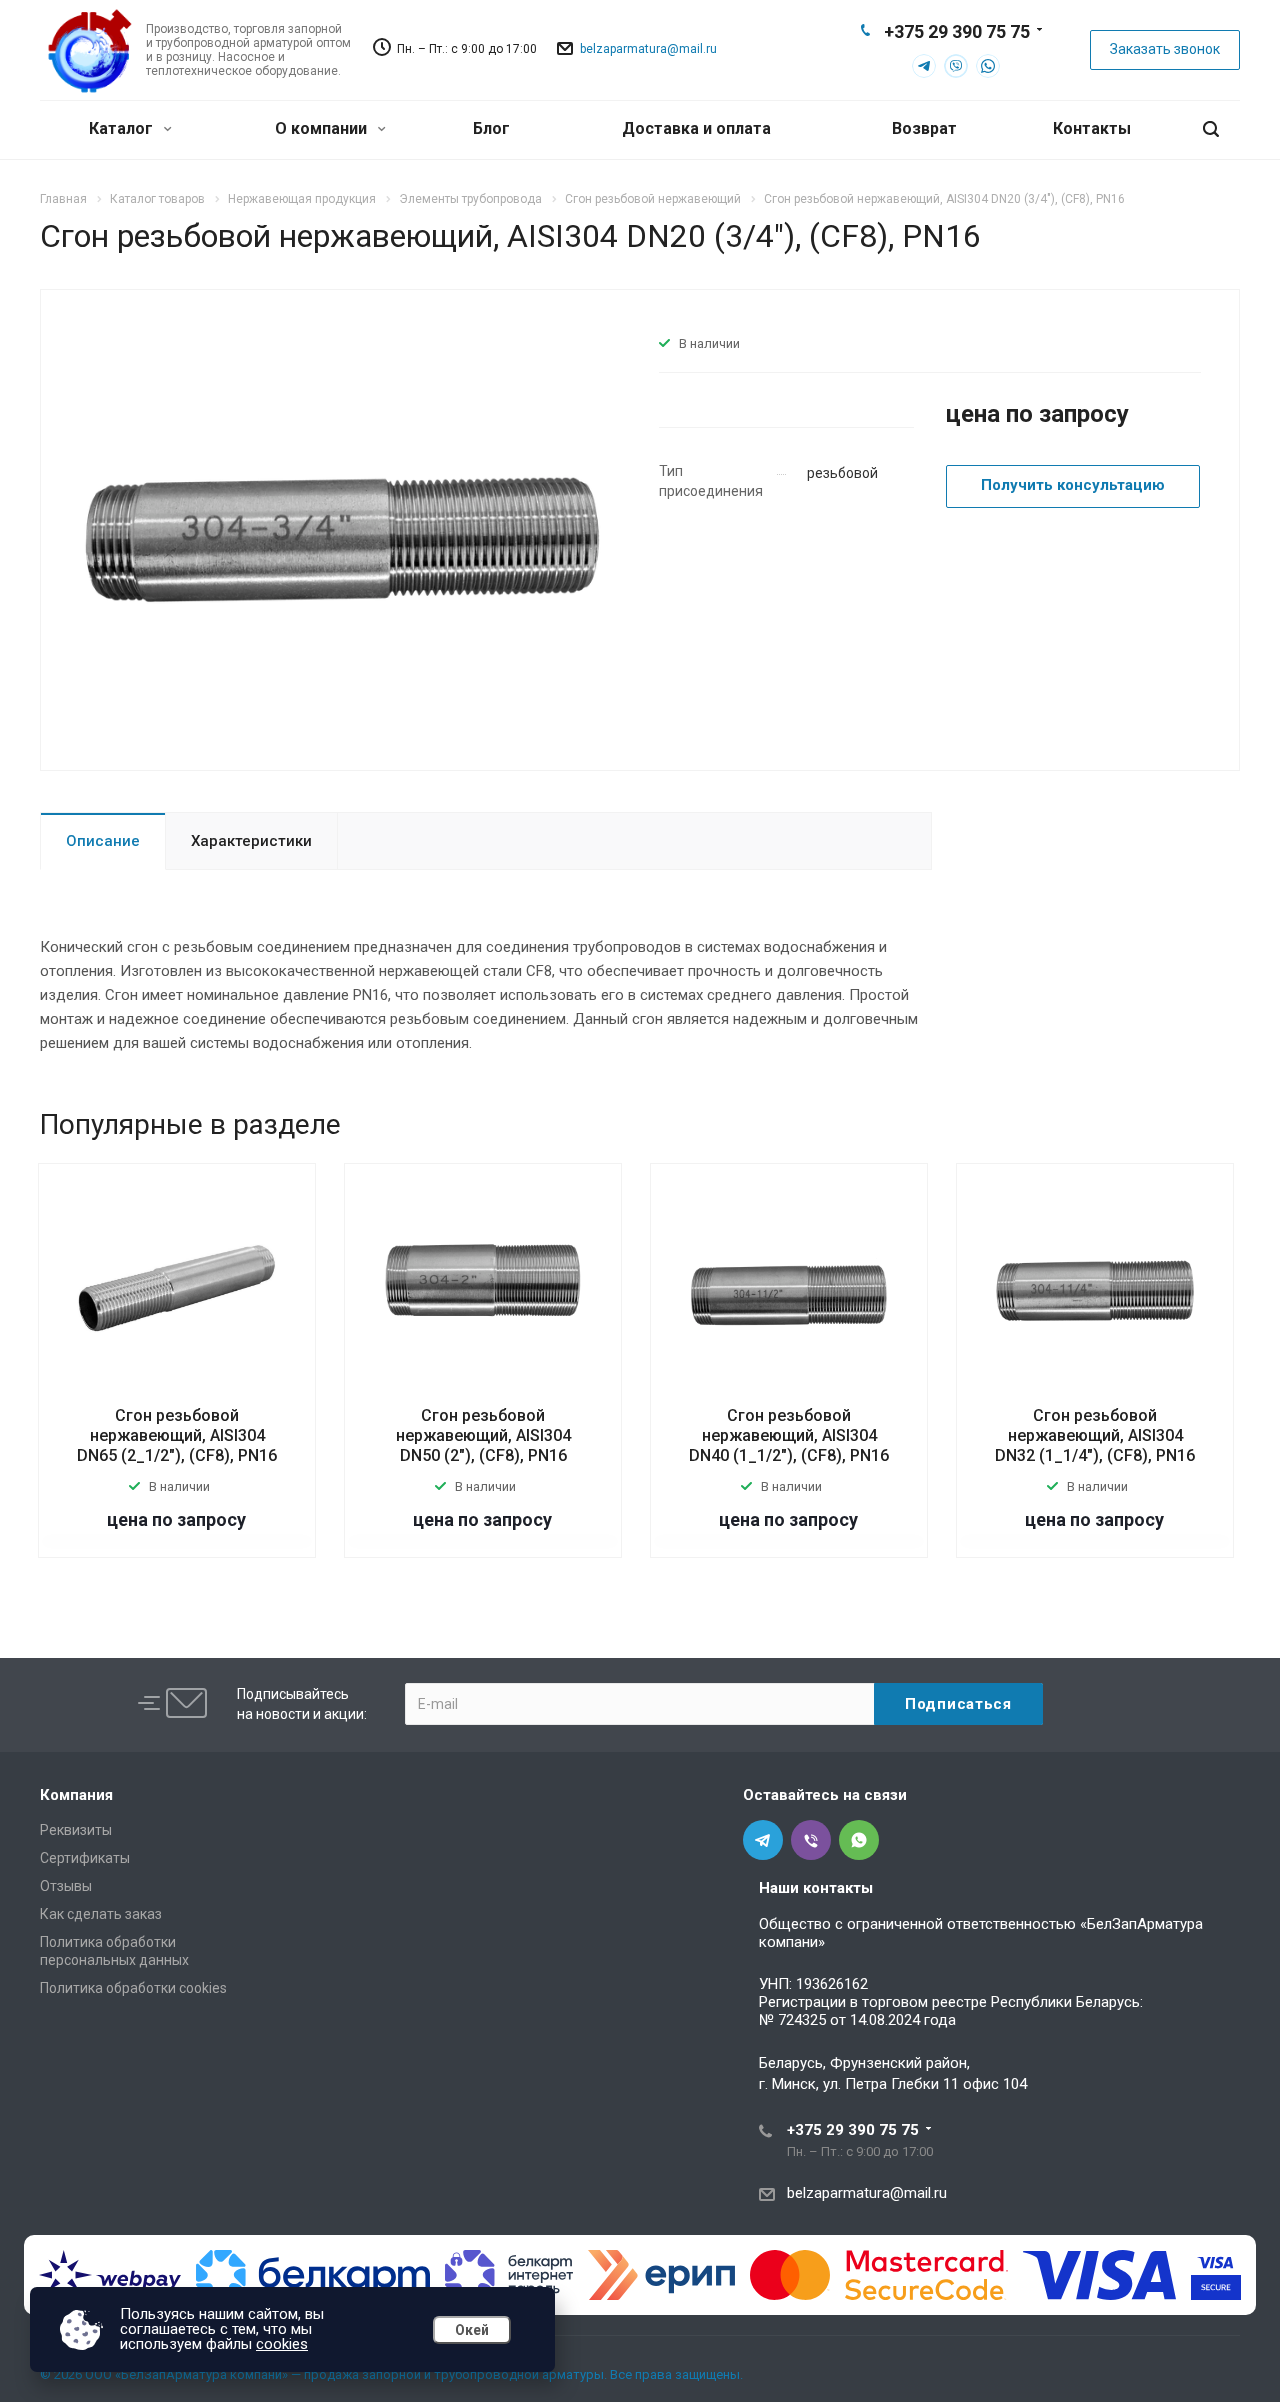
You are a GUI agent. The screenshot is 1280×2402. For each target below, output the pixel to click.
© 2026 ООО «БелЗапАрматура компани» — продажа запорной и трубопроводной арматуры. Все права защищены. (391, 2374)
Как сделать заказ (101, 1914)
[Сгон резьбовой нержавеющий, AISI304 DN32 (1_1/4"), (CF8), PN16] (1095, 1289)
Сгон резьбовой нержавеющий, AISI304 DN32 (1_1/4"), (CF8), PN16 (1095, 1435)
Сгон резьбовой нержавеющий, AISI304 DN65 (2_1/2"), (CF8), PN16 (177, 1435)
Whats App (988, 66)
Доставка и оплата (696, 128)
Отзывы (66, 1886)
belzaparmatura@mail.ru (648, 49)
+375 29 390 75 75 (957, 31)
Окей (472, 2330)
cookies (282, 2344)
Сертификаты (85, 1858)
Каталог (123, 128)
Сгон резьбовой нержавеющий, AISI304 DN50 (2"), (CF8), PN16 (483, 1435)
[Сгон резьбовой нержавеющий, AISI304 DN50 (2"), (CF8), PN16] (483, 1289)
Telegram (924, 66)
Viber (956, 66)
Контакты (1092, 128)
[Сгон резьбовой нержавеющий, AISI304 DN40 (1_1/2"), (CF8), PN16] (789, 1289)
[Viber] (811, 1840)
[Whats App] (859, 1840)
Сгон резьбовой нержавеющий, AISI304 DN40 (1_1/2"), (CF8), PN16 (789, 1435)
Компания (76, 1795)
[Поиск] (1211, 129)
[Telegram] (763, 1840)
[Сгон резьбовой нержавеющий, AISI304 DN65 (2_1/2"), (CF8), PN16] (177, 1289)
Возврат (924, 128)
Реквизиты (76, 1830)
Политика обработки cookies (133, 1988)
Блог (491, 128)
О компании (323, 128)
